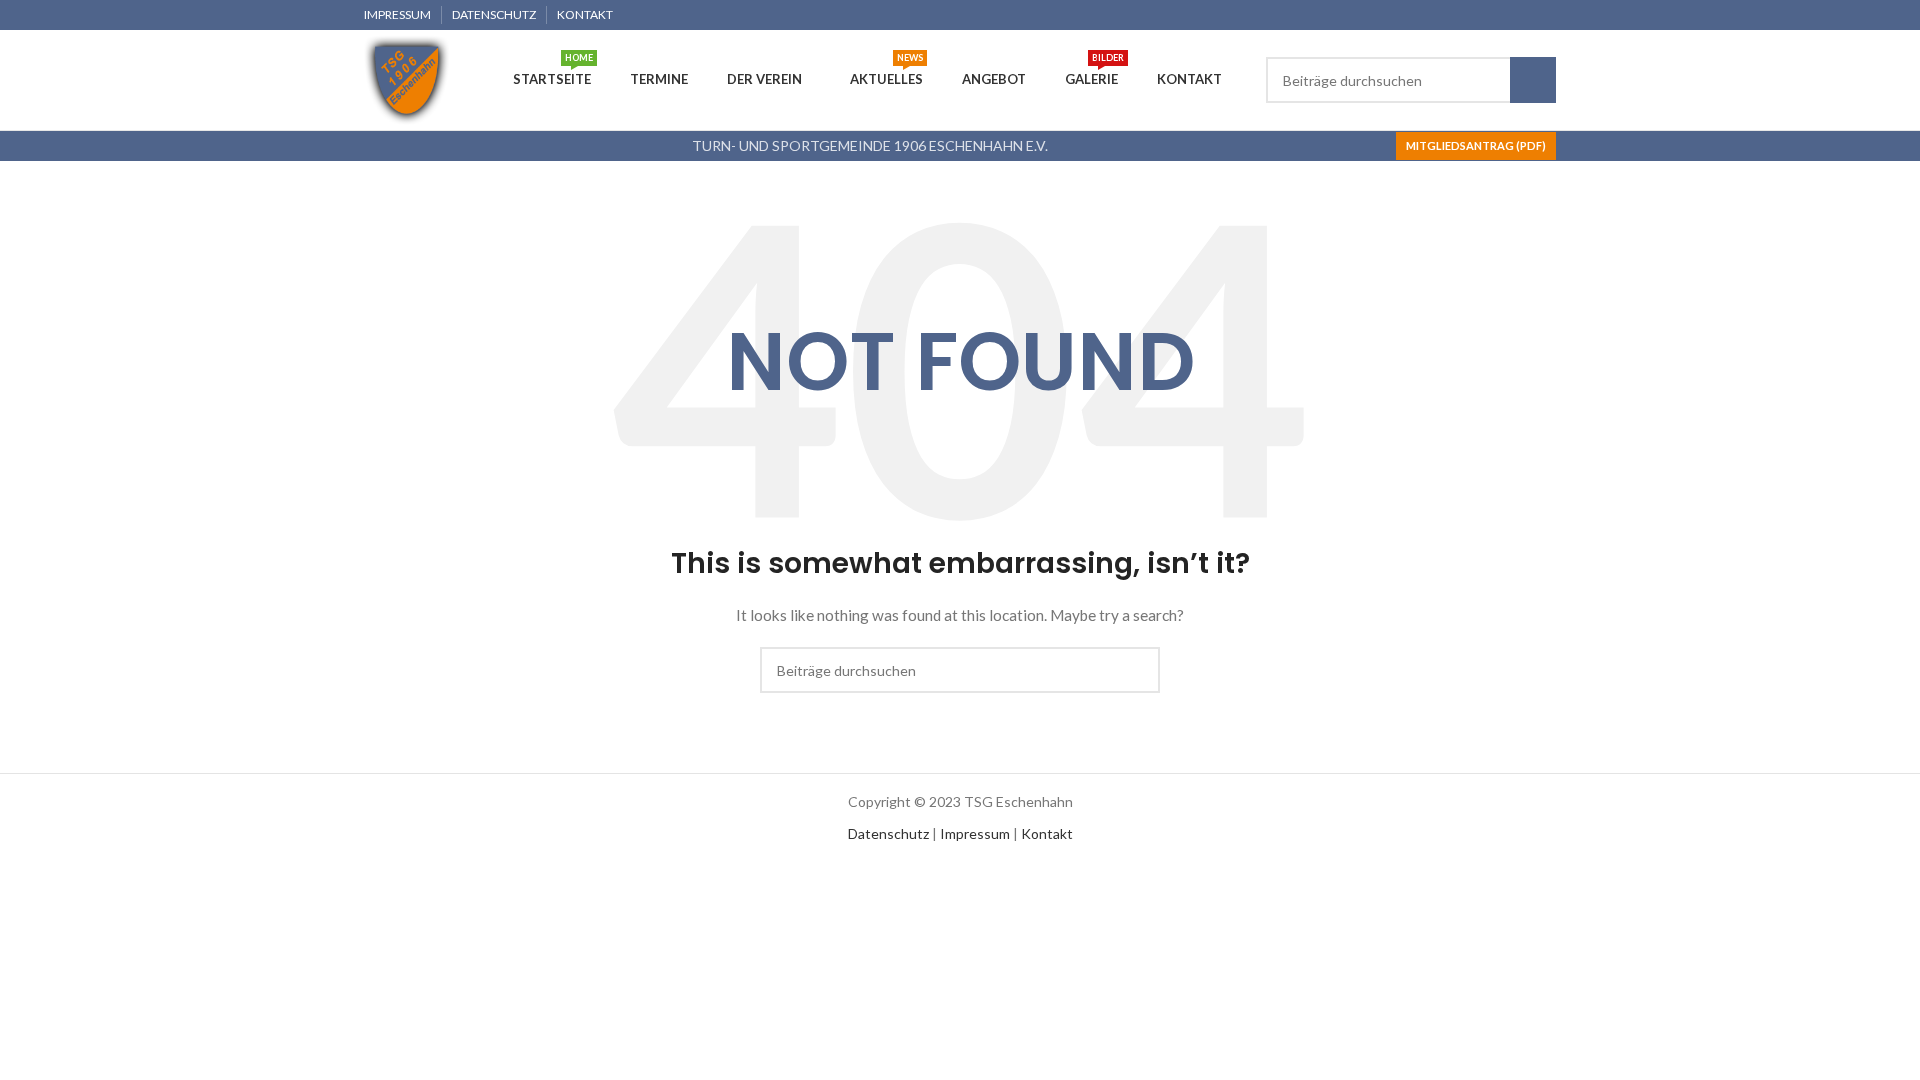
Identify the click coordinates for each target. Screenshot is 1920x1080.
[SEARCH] (1533, 80)
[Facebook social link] (1452, 15)
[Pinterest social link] (1498, 15)
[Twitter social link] (1475, 15)
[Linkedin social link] (1521, 15)
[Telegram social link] (1544, 15)
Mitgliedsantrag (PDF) (1476, 145)
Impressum (975, 833)
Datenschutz (888, 833)
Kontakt (1047, 833)
